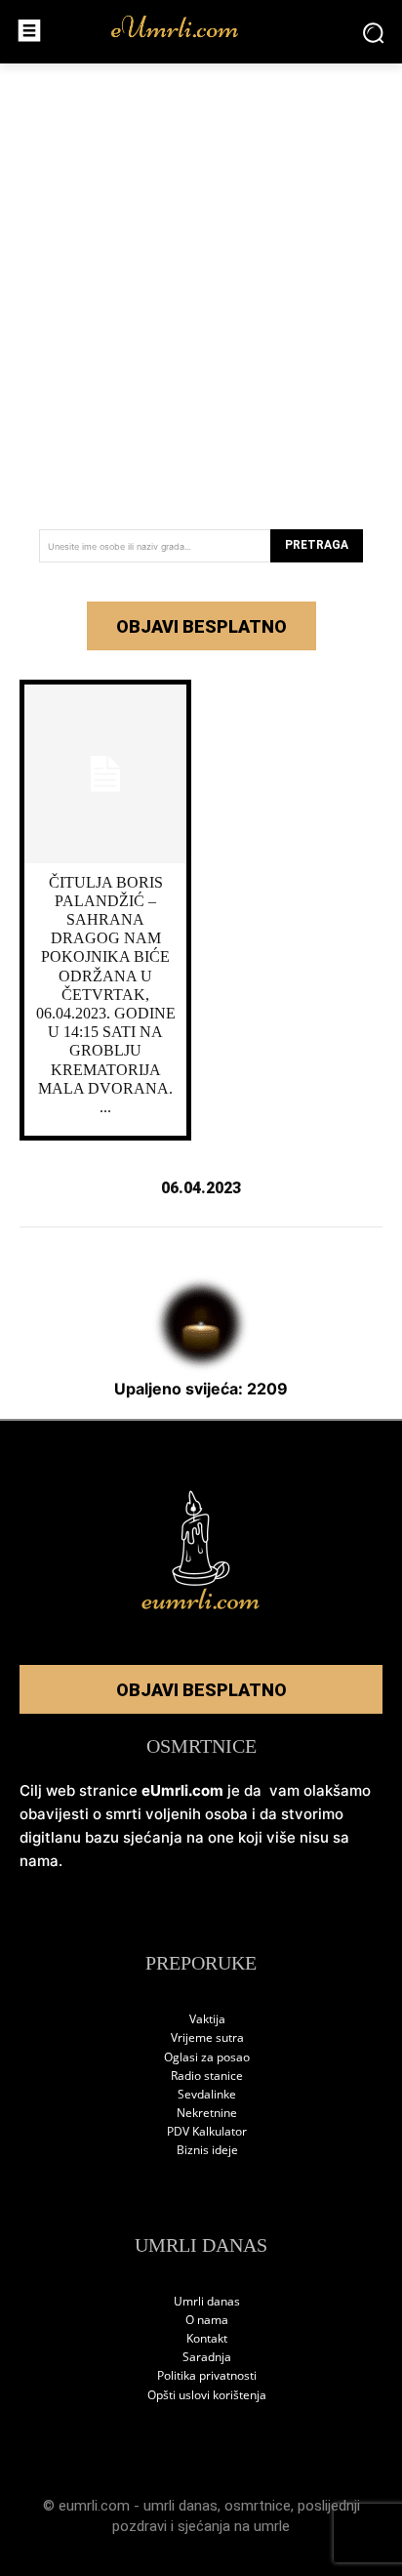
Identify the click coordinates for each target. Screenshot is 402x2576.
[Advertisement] (201, 289)
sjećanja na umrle (234, 2526)
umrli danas (181, 2506)
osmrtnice (258, 2506)
